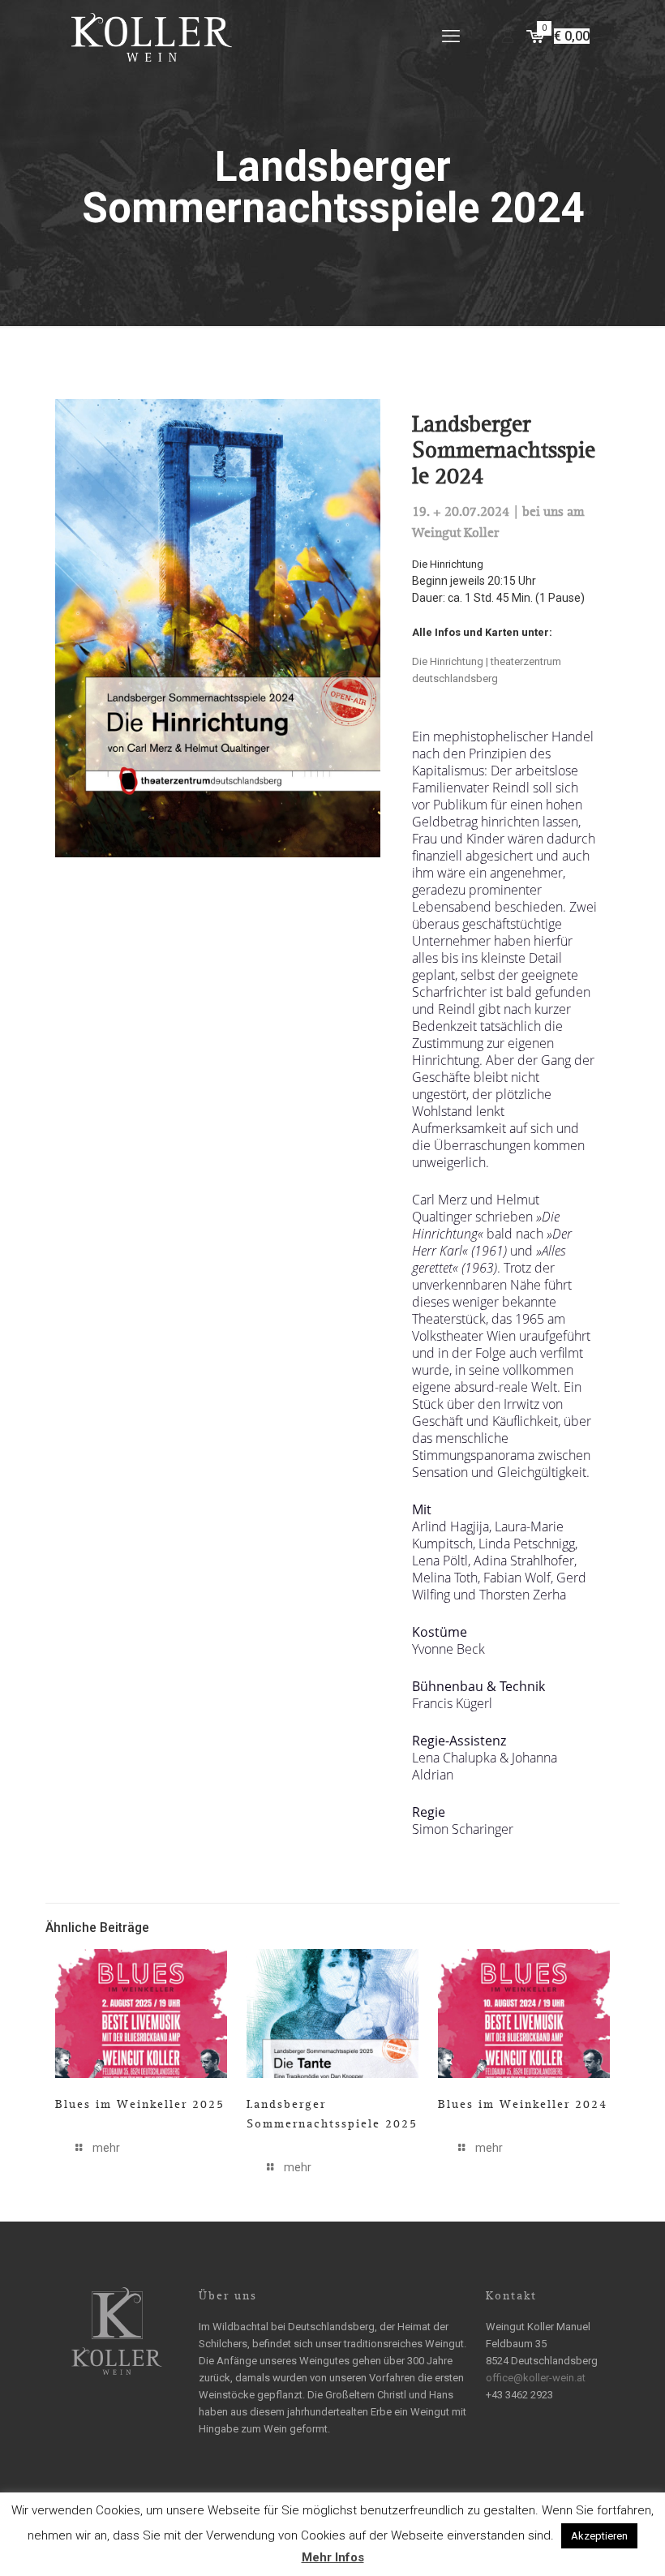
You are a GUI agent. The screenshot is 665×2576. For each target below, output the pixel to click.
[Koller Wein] (152, 36)
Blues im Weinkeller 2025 (140, 2104)
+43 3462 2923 (519, 2395)
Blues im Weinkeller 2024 (523, 2104)
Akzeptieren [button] (599, 2536)
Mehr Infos (333, 2557)
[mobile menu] (451, 36)
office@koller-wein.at (536, 2378)
